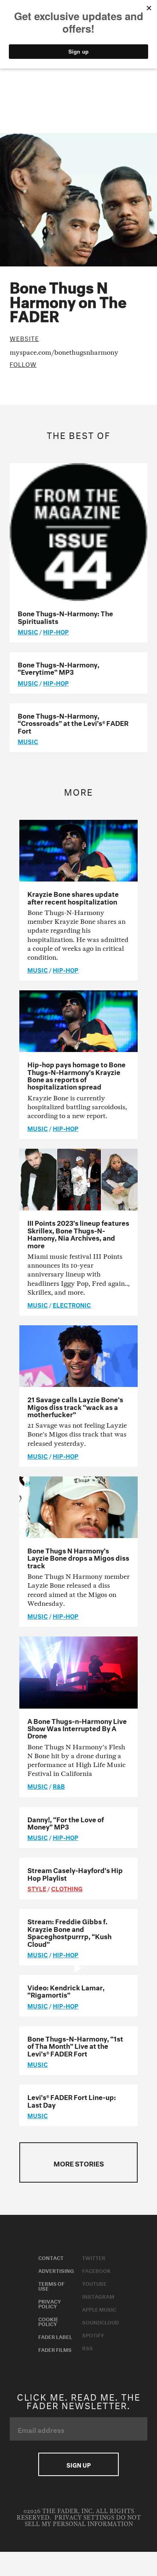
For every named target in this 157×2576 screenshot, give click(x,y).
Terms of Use (51, 2285)
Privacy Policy (50, 2303)
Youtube (94, 2283)
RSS (88, 2347)
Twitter (94, 2257)
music (28, 631)
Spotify (93, 2335)
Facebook (96, 2270)
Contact (51, 2257)
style (37, 1888)
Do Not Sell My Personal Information (83, 2521)
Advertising (56, 2270)
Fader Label (55, 2336)
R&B (59, 1786)
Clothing (67, 1888)
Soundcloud (100, 2322)
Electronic (72, 1304)
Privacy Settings (84, 2518)
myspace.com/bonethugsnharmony (64, 352)
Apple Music (99, 2309)
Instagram (98, 2296)
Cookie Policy (48, 2321)
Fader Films (55, 2349)
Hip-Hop (56, 631)
